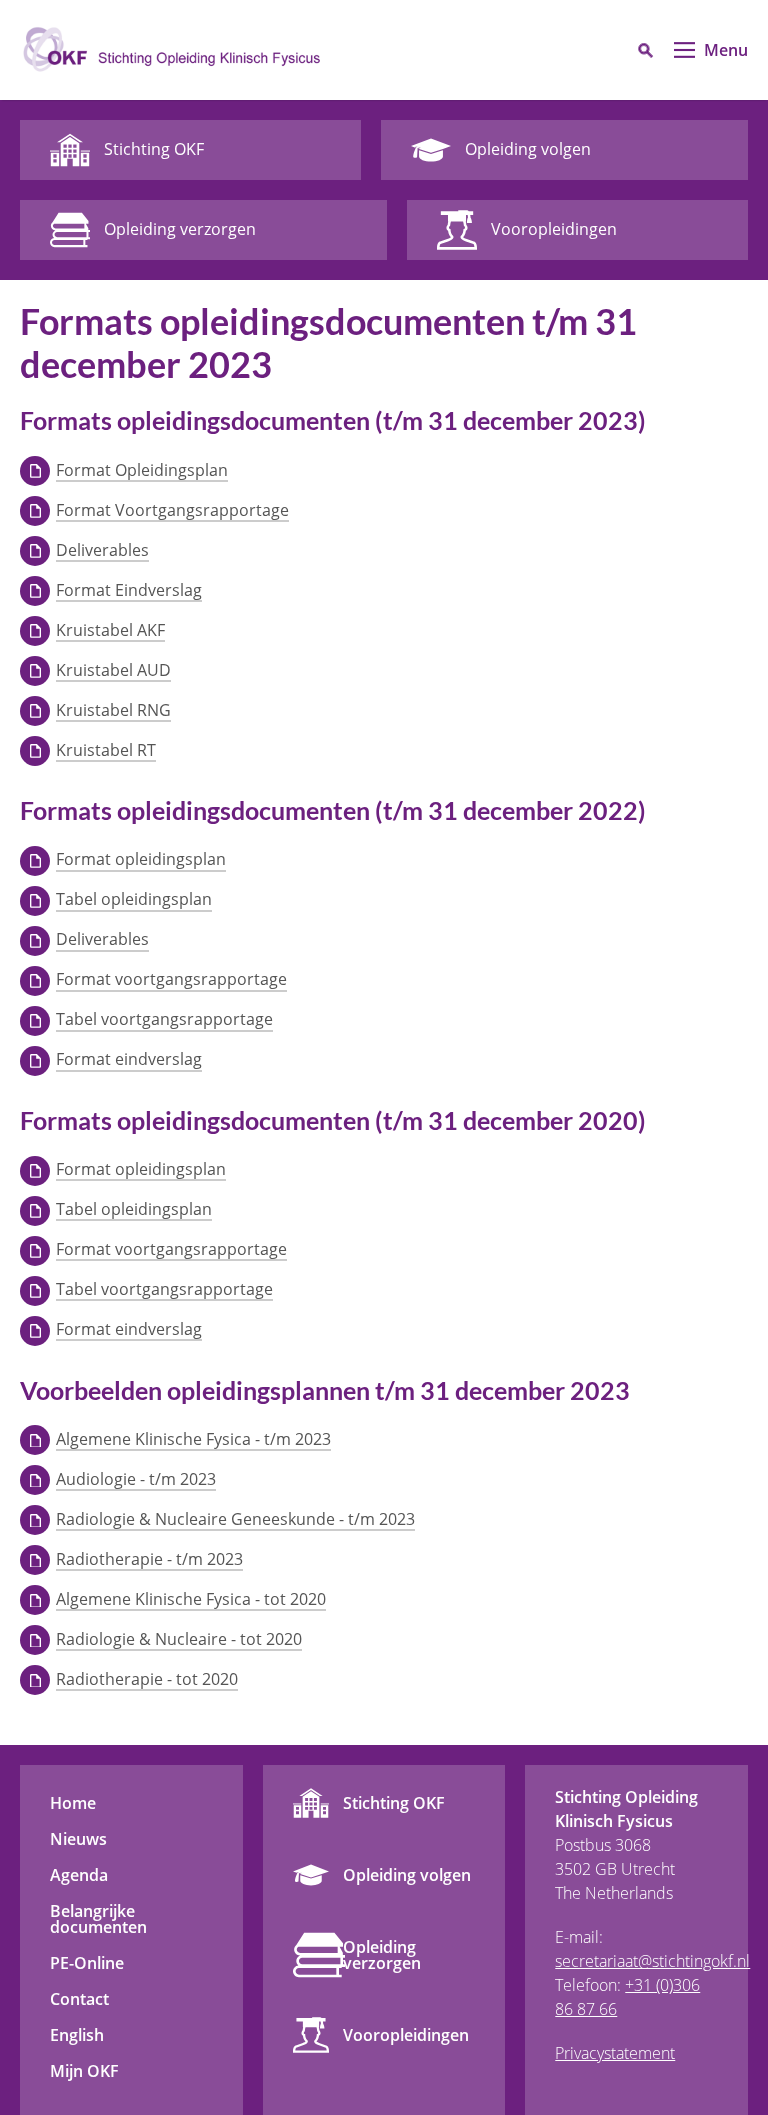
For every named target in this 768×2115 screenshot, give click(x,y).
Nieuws (78, 1839)
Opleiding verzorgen (382, 1955)
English (77, 2035)
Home (73, 1803)
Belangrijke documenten (98, 1919)
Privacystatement (615, 2053)
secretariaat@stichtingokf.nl (652, 1961)
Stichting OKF (394, 1803)
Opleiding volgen (407, 1875)
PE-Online (87, 1963)
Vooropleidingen (406, 2035)
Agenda (79, 1875)
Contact (79, 1999)
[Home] (170, 50)
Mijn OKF (84, 2071)
